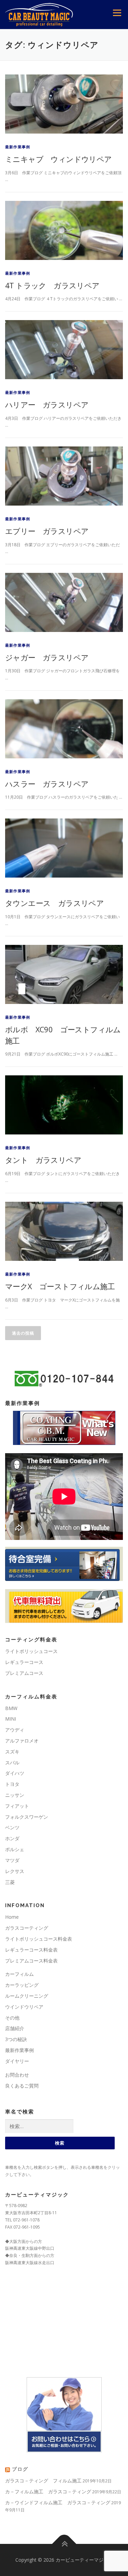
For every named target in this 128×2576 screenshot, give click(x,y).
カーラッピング (22, 1985)
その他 (12, 2018)
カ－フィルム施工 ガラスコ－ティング (48, 2491)
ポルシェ (15, 1849)
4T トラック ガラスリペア (52, 285)
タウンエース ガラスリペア (54, 903)
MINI (11, 1719)
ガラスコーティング (27, 1928)
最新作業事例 (18, 147)
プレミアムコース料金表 (31, 1961)
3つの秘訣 (16, 2039)
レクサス (15, 1871)
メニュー (117, 13)
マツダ (12, 1860)
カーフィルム (19, 1974)
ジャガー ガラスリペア (47, 657)
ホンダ (12, 1838)
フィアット (17, 1806)
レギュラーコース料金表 (31, 1950)
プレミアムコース (24, 1673)
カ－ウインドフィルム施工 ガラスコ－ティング (58, 2502)
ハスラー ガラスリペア (47, 784)
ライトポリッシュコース (31, 1651)
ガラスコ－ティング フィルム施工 (43, 2481)
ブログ (20, 2469)
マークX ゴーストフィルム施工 (60, 1286)
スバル (12, 1762)
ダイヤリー (17, 2061)
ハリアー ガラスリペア (47, 404)
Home (12, 1917)
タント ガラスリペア (43, 1160)
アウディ (15, 1730)
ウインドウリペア (24, 2007)
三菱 (10, 1882)
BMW (11, 1708)
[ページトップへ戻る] (64, 2544)
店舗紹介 (15, 2028)
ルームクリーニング (27, 1996)
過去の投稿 (23, 1333)
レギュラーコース (24, 1662)
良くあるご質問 (22, 2086)
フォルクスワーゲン (27, 1817)
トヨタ (12, 1784)
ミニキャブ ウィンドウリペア (59, 159)
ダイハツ (15, 1773)
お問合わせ (17, 2075)
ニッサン (15, 1795)
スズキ (12, 1752)
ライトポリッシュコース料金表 (39, 1939)
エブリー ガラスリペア (47, 531)
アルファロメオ (22, 1741)
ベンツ (12, 1827)
